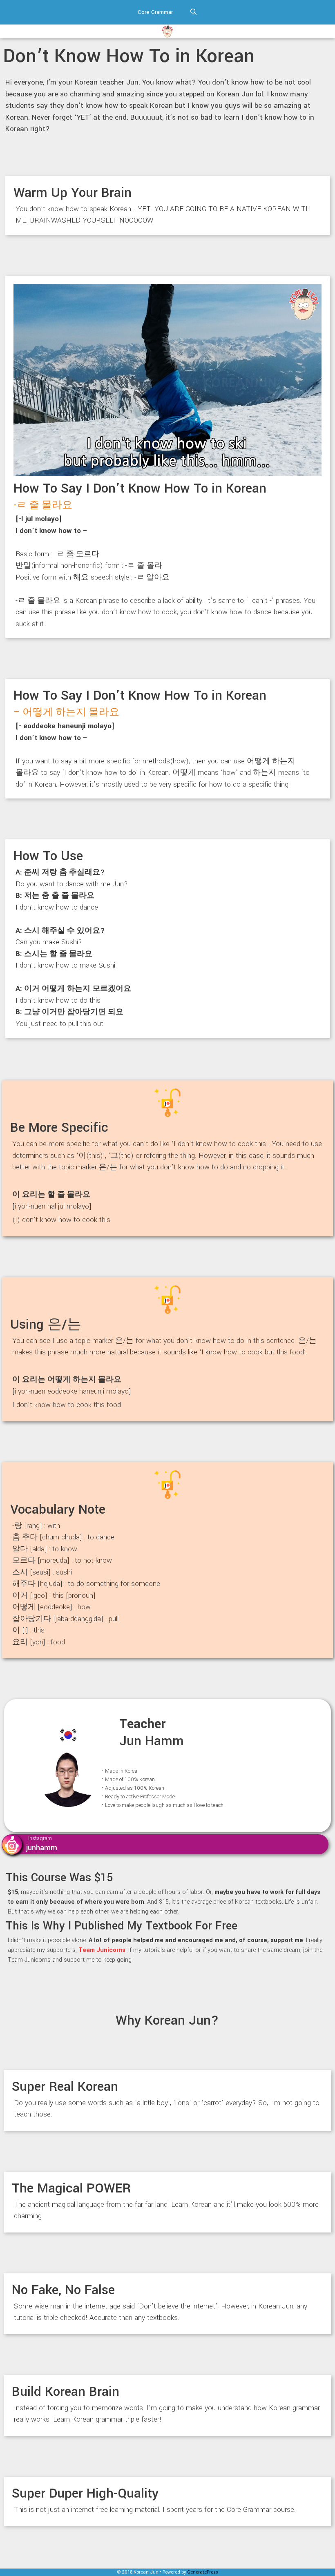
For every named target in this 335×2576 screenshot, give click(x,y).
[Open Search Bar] (193, 12)
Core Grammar (155, 12)
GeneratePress (203, 2572)
